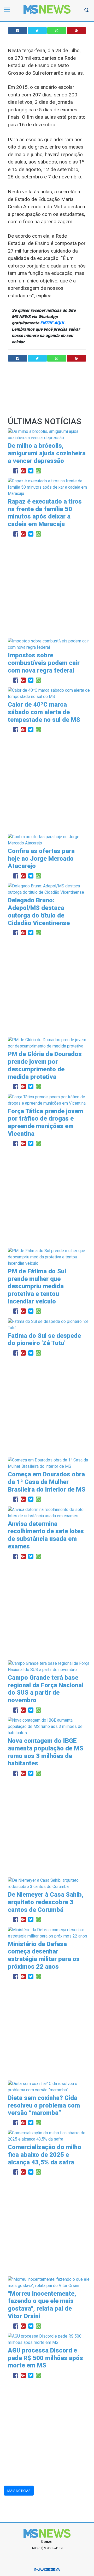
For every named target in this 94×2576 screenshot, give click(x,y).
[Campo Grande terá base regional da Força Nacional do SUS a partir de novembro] (49, 1666)
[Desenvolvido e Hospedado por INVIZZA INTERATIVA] (47, 2569)
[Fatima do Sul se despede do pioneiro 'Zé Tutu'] (49, 1324)
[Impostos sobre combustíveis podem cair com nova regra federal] (49, 644)
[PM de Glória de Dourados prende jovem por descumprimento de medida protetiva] (49, 1043)
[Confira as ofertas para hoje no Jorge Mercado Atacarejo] (49, 840)
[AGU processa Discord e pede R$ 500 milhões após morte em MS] (49, 2339)
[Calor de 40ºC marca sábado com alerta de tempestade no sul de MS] (49, 693)
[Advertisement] (47, 588)
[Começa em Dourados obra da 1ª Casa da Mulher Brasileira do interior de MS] (49, 1463)
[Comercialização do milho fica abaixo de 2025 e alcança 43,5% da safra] (49, 2136)
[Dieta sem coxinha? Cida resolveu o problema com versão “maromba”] (49, 2086)
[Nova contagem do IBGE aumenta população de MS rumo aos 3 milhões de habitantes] (49, 1726)
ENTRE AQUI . (53, 323)
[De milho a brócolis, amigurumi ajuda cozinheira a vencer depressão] (49, 435)
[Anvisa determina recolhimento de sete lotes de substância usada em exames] (49, 1512)
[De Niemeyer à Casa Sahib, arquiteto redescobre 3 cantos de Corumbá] (49, 1883)
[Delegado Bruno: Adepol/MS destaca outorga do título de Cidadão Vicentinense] (49, 889)
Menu (8, 12)
